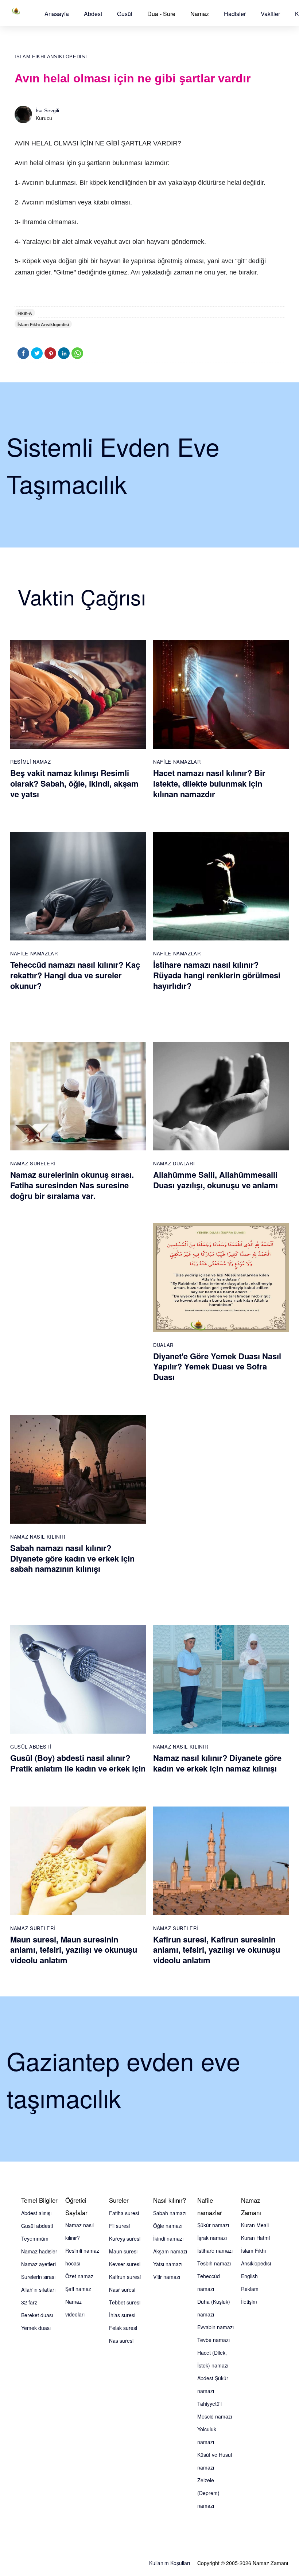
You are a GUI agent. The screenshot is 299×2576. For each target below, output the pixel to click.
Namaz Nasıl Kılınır (38, 1537)
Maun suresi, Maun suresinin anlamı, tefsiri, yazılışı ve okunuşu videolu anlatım (74, 1950)
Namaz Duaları (174, 1163)
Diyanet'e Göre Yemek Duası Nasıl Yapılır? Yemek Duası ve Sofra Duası (217, 1366)
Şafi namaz (78, 2289)
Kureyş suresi (125, 2238)
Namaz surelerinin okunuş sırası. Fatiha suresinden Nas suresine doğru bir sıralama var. (72, 1185)
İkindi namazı (168, 2238)
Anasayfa (57, 14)
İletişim (249, 2302)
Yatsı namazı (168, 2264)
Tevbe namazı (213, 2340)
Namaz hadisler (39, 2251)
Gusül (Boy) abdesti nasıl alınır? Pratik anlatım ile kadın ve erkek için (78, 1763)
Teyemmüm (35, 2238)
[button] (57, 14)
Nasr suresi (122, 2289)
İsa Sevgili (47, 110)
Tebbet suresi (125, 2302)
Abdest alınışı (36, 2213)
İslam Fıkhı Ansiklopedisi (51, 57)
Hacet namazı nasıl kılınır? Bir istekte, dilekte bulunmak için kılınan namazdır (209, 783)
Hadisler (235, 14)
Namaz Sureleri (33, 1163)
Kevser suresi (125, 2264)
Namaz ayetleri (38, 2264)
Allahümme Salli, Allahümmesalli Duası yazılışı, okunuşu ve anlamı (215, 1180)
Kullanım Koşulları (170, 2563)
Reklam (250, 2289)
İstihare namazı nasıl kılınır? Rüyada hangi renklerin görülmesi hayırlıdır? (217, 975)
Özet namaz (79, 2276)
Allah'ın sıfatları (38, 2289)
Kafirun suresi (125, 2277)
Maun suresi (123, 2251)
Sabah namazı (170, 2213)
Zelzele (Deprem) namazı (208, 2493)
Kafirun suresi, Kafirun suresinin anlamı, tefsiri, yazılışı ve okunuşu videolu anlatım (217, 1950)
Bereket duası (37, 2315)
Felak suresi (123, 2328)
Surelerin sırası (38, 2277)
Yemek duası (36, 2328)
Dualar (163, 1345)
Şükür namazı (213, 2225)
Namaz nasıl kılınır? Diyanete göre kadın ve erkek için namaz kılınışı (217, 1763)
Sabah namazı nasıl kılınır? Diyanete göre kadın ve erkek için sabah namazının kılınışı (72, 1558)
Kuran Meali (255, 2225)
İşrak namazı (212, 2238)
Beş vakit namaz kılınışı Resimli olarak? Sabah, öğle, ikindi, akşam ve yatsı (74, 783)
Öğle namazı (168, 2226)
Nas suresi (121, 2341)
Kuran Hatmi (255, 2238)
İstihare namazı (215, 2250)
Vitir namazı (167, 2277)
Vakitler (270, 14)
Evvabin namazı (215, 2327)
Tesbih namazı (214, 2263)
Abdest (93, 14)
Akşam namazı (170, 2251)
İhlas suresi (122, 2315)
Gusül (125, 14)
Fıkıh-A (25, 313)
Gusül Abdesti (31, 1747)
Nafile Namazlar (177, 762)
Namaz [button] (200, 14)
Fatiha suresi (124, 2213)
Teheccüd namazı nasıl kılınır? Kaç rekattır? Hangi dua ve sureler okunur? (75, 975)
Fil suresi (119, 2226)
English (249, 2276)
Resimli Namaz (30, 762)
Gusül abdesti (37, 2226)
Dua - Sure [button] (161, 14)
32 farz (29, 2302)
